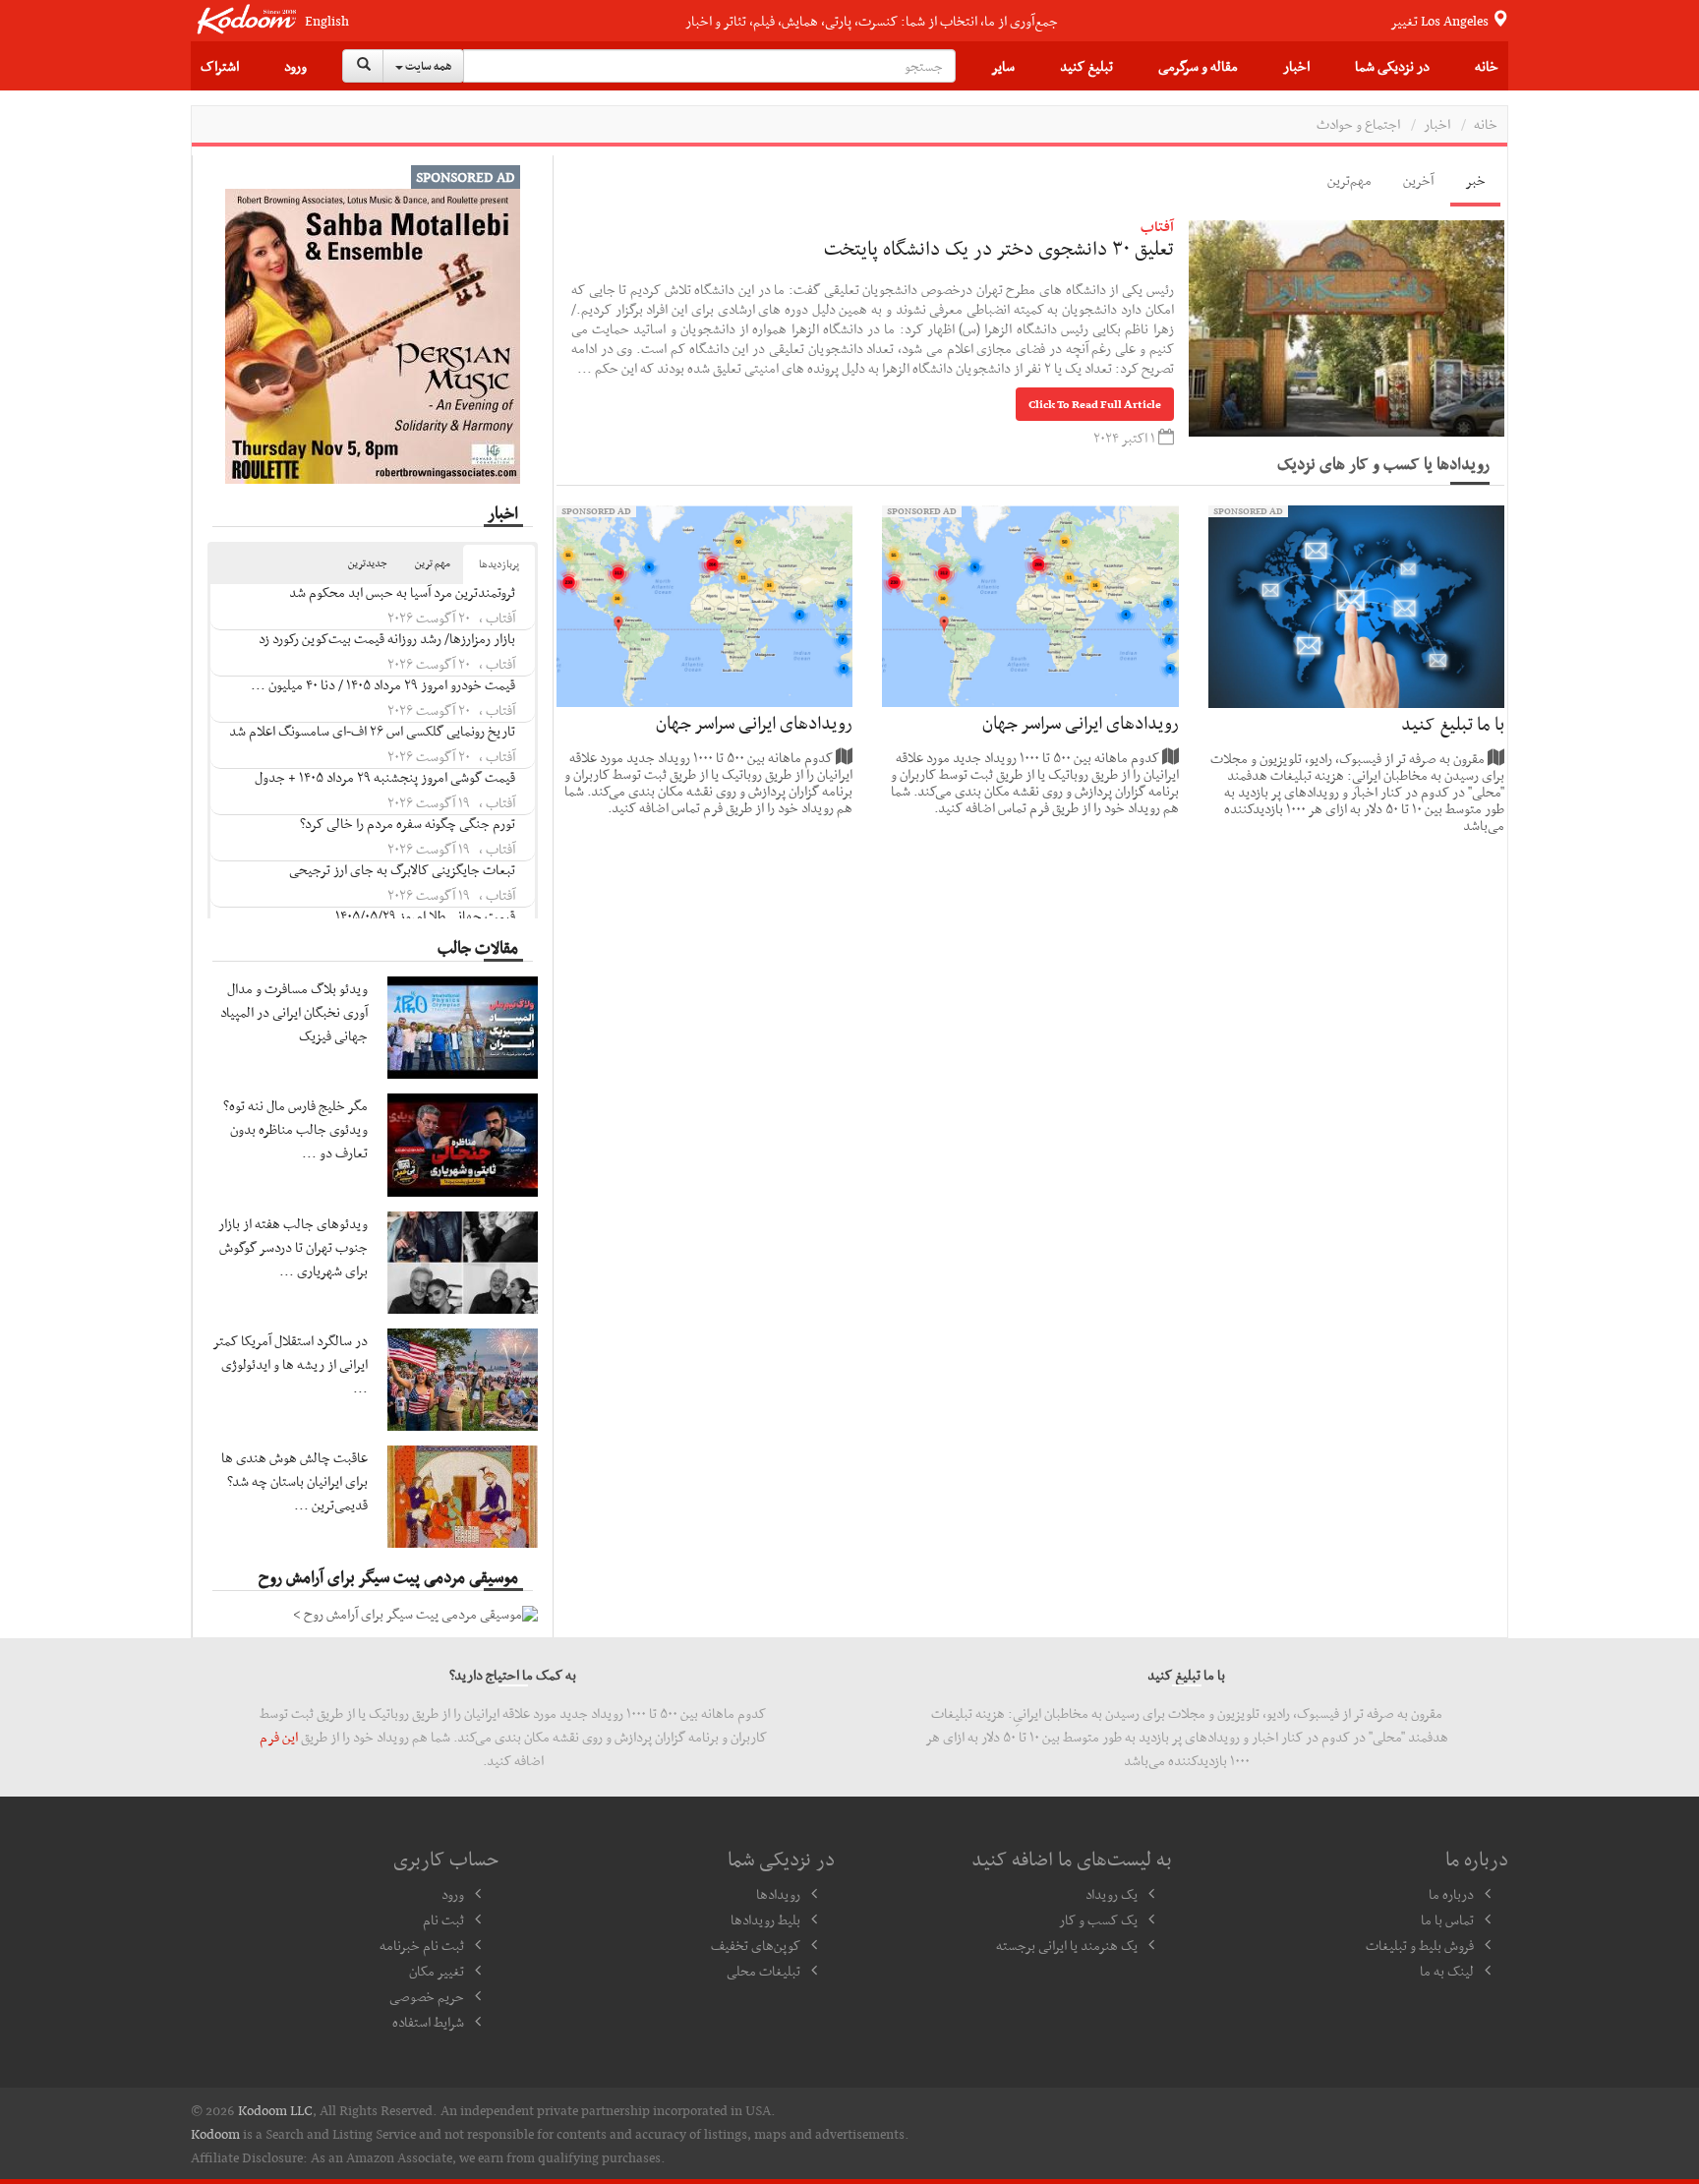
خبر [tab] (1475, 180)
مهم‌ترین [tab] (1349, 180)
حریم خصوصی (427, 1996)
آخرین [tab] (1418, 180)
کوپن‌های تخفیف (756, 1945)
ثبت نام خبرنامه (422, 1945)
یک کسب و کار (1098, 1919)
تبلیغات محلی (763, 1971)
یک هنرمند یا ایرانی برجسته (1067, 1945)
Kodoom (215, 2134)
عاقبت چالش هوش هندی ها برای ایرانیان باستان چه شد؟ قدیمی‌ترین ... (294, 1481)
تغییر (1441, 21)
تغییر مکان (437, 1971)
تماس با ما (1447, 1919)
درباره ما (1451, 1894)
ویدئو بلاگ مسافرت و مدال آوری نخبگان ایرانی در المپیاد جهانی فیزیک (294, 1012)
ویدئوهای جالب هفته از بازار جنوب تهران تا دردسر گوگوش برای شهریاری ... (293, 1247)
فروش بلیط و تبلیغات (1420, 1945)
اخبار (1296, 66)
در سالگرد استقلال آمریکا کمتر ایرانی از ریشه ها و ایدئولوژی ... (291, 1364)
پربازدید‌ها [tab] (499, 564)
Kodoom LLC (275, 2110)
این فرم (279, 1737)
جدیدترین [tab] (368, 563)
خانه (1487, 66)
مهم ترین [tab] (433, 563)
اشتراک (220, 66)
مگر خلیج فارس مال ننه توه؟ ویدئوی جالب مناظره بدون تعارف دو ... (295, 1129)
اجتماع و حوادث (1358, 124)
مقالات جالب (478, 947)
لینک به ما (1447, 1971)
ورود (295, 66)
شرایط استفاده (428, 2022)
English (327, 21)
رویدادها (778, 1894)
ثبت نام (443, 1919)
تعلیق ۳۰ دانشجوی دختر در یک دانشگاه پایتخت (999, 248)
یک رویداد (1112, 1894)
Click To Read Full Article (1095, 404)
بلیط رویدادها (765, 1919)
